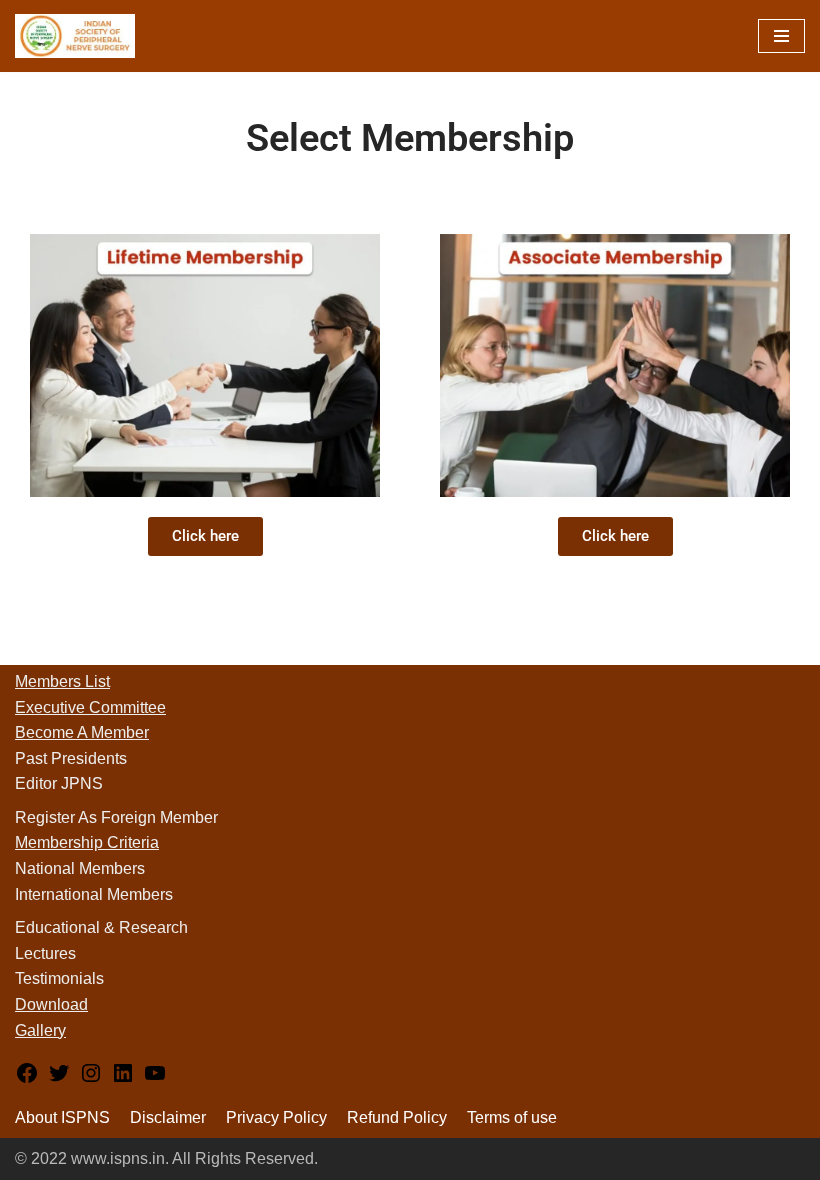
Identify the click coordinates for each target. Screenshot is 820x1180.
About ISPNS (62, 1117)
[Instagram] (91, 1079)
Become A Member (82, 732)
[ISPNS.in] (75, 36)
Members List (62, 681)
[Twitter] (59, 1079)
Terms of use (512, 1117)
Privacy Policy (276, 1117)
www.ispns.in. (120, 1158)
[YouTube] (155, 1079)
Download (51, 1004)
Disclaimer (168, 1117)
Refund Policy (397, 1117)
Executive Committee (90, 707)
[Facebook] (27, 1079)
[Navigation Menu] (781, 36)
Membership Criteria (87, 842)
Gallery (40, 1030)
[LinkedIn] (123, 1079)
